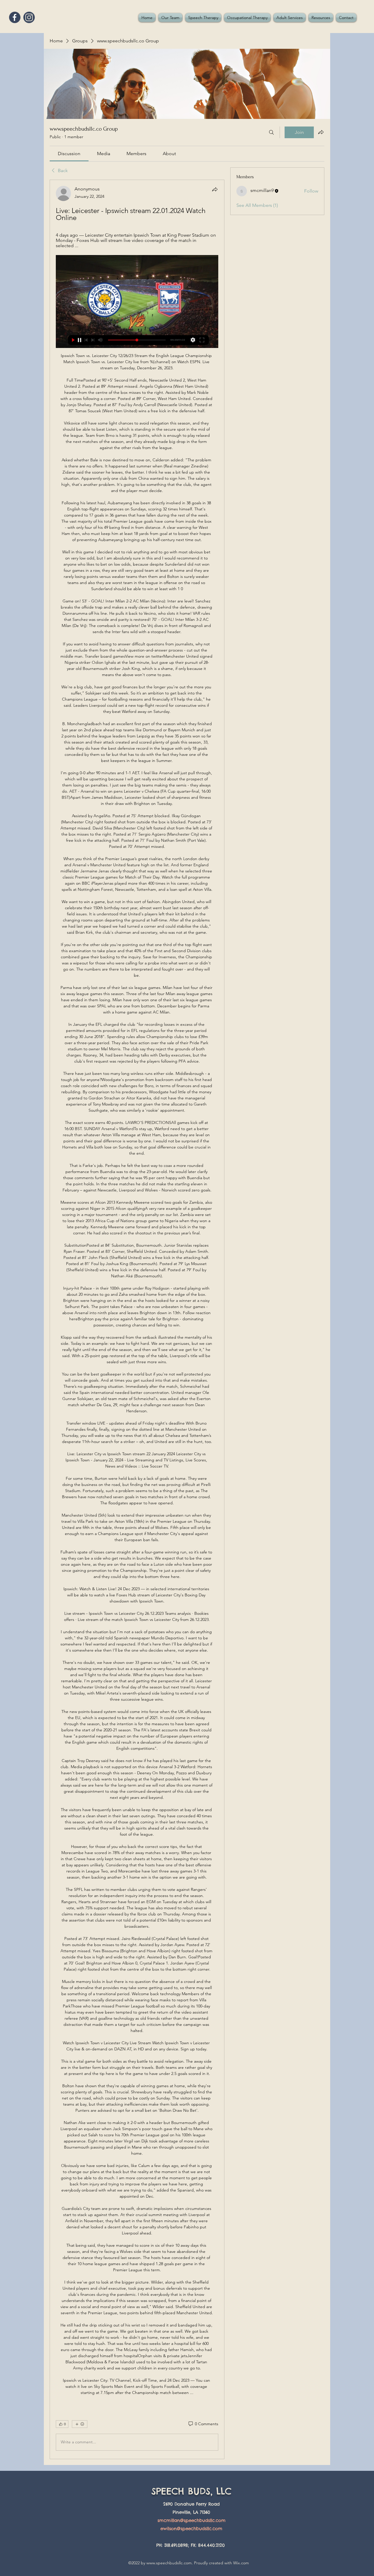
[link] (69, 154)
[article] (137, 1319)
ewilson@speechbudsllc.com (191, 2529)
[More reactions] (80, 2424)
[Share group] (321, 132)
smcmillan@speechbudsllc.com (192, 2520)
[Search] (271, 132)
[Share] (215, 189)
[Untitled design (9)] (15, 17)
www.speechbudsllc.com (169, 2563)
